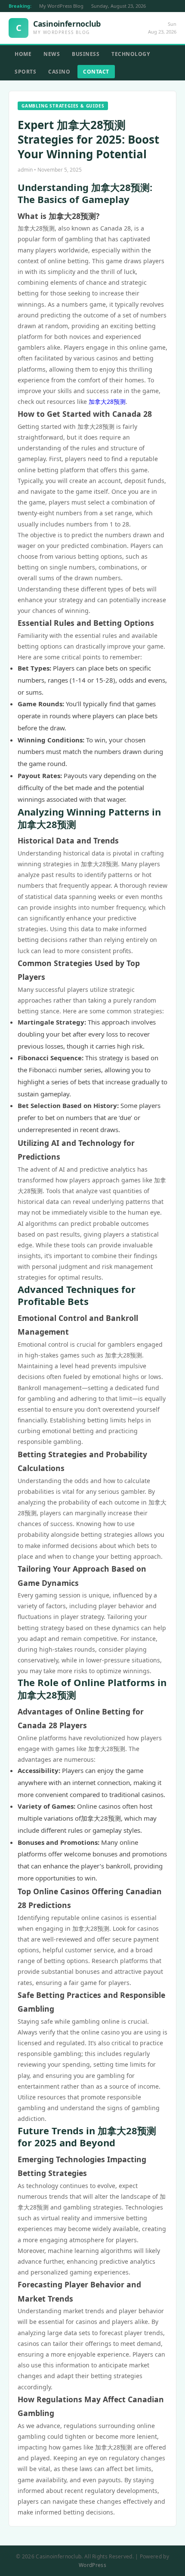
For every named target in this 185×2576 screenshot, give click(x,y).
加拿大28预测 (107, 402)
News (52, 54)
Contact (96, 72)
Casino (59, 72)
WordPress (92, 2565)
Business (86, 54)
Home (23, 54)
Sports (25, 72)
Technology (131, 54)
